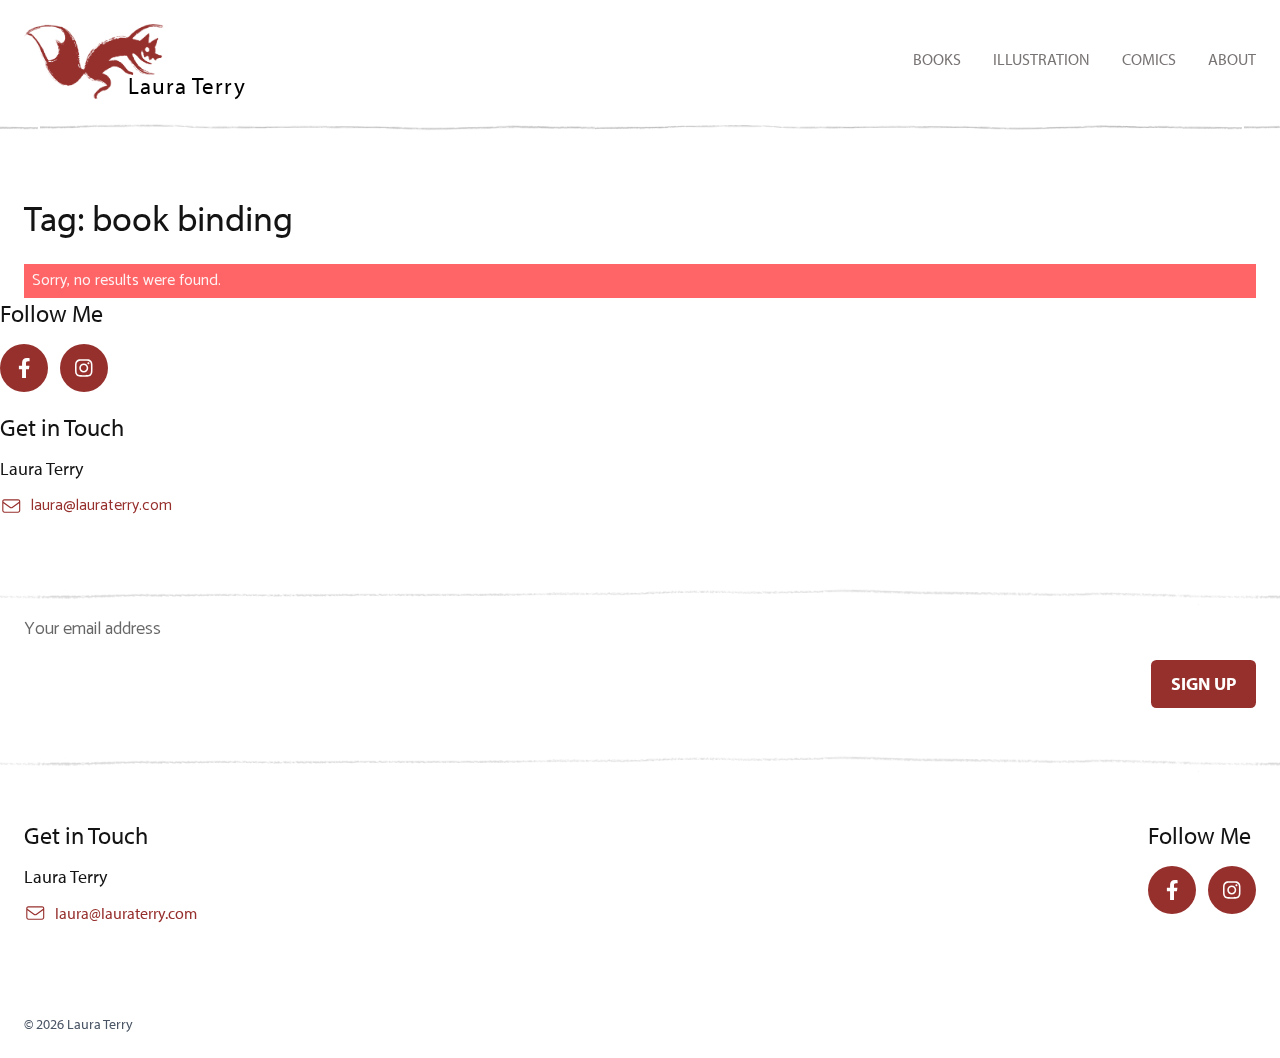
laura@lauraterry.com (101, 506)
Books (937, 59)
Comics (1149, 59)
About (1232, 59)
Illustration (1041, 59)
